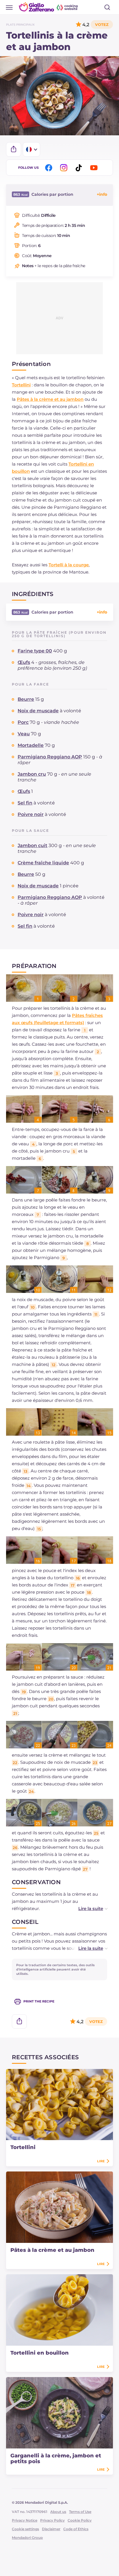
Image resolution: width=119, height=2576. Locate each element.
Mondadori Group (27, 2538)
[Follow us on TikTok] (80, 168)
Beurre (26, 699)
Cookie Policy (80, 2520)
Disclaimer (51, 2529)
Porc (23, 722)
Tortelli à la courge (69, 565)
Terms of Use (80, 2512)
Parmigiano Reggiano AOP (50, 757)
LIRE (101, 2161)
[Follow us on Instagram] (65, 168)
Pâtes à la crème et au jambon (50, 399)
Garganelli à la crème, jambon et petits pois (56, 2459)
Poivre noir (31, 814)
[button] (87, 1908)
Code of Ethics (76, 2529)
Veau (24, 734)
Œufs (24, 662)
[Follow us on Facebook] (50, 168)
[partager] (14, 149)
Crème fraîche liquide (43, 863)
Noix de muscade (38, 711)
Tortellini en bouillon (40, 2353)
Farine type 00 (35, 651)
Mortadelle (31, 745)
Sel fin (25, 803)
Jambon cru (32, 774)
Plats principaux (20, 25)
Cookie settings (25, 2529)
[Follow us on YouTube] (95, 168)
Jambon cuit (32, 845)
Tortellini (21, 385)
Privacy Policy (52, 2520)
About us (58, 2512)
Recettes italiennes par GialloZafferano (49, 7)
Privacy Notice (25, 2520)
